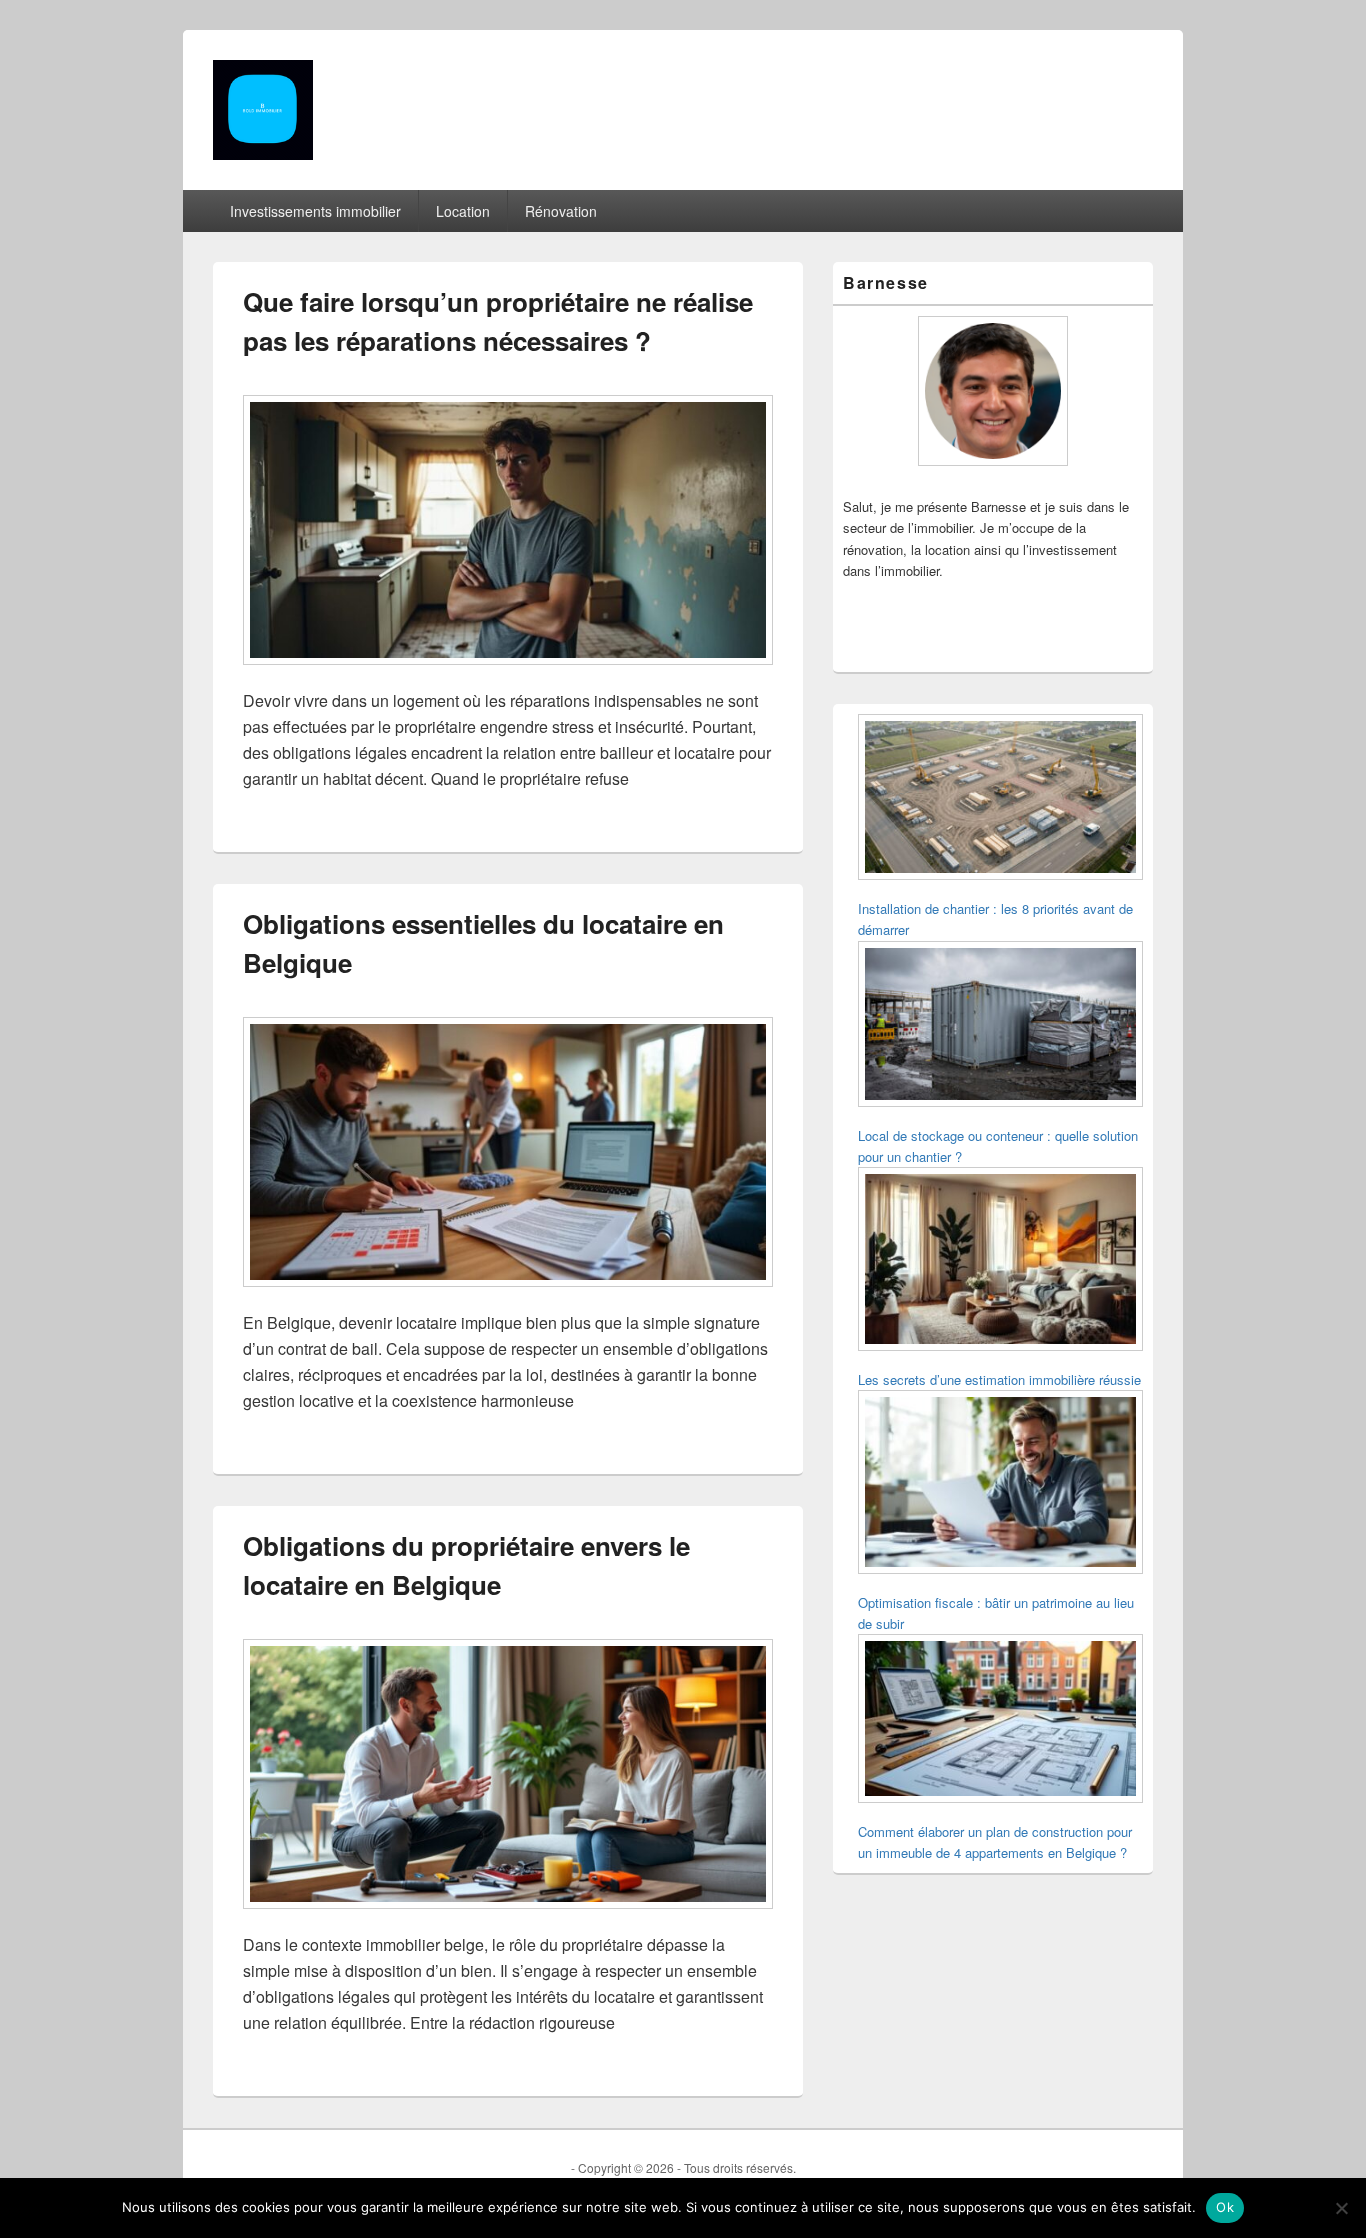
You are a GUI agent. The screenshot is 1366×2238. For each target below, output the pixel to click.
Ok (1225, 2207)
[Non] (1341, 2208)
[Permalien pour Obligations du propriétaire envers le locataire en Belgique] (508, 1918)
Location (463, 211)
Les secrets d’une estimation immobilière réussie (999, 1379)
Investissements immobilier (315, 211)
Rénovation (561, 211)
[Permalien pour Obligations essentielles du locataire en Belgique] (508, 1296)
